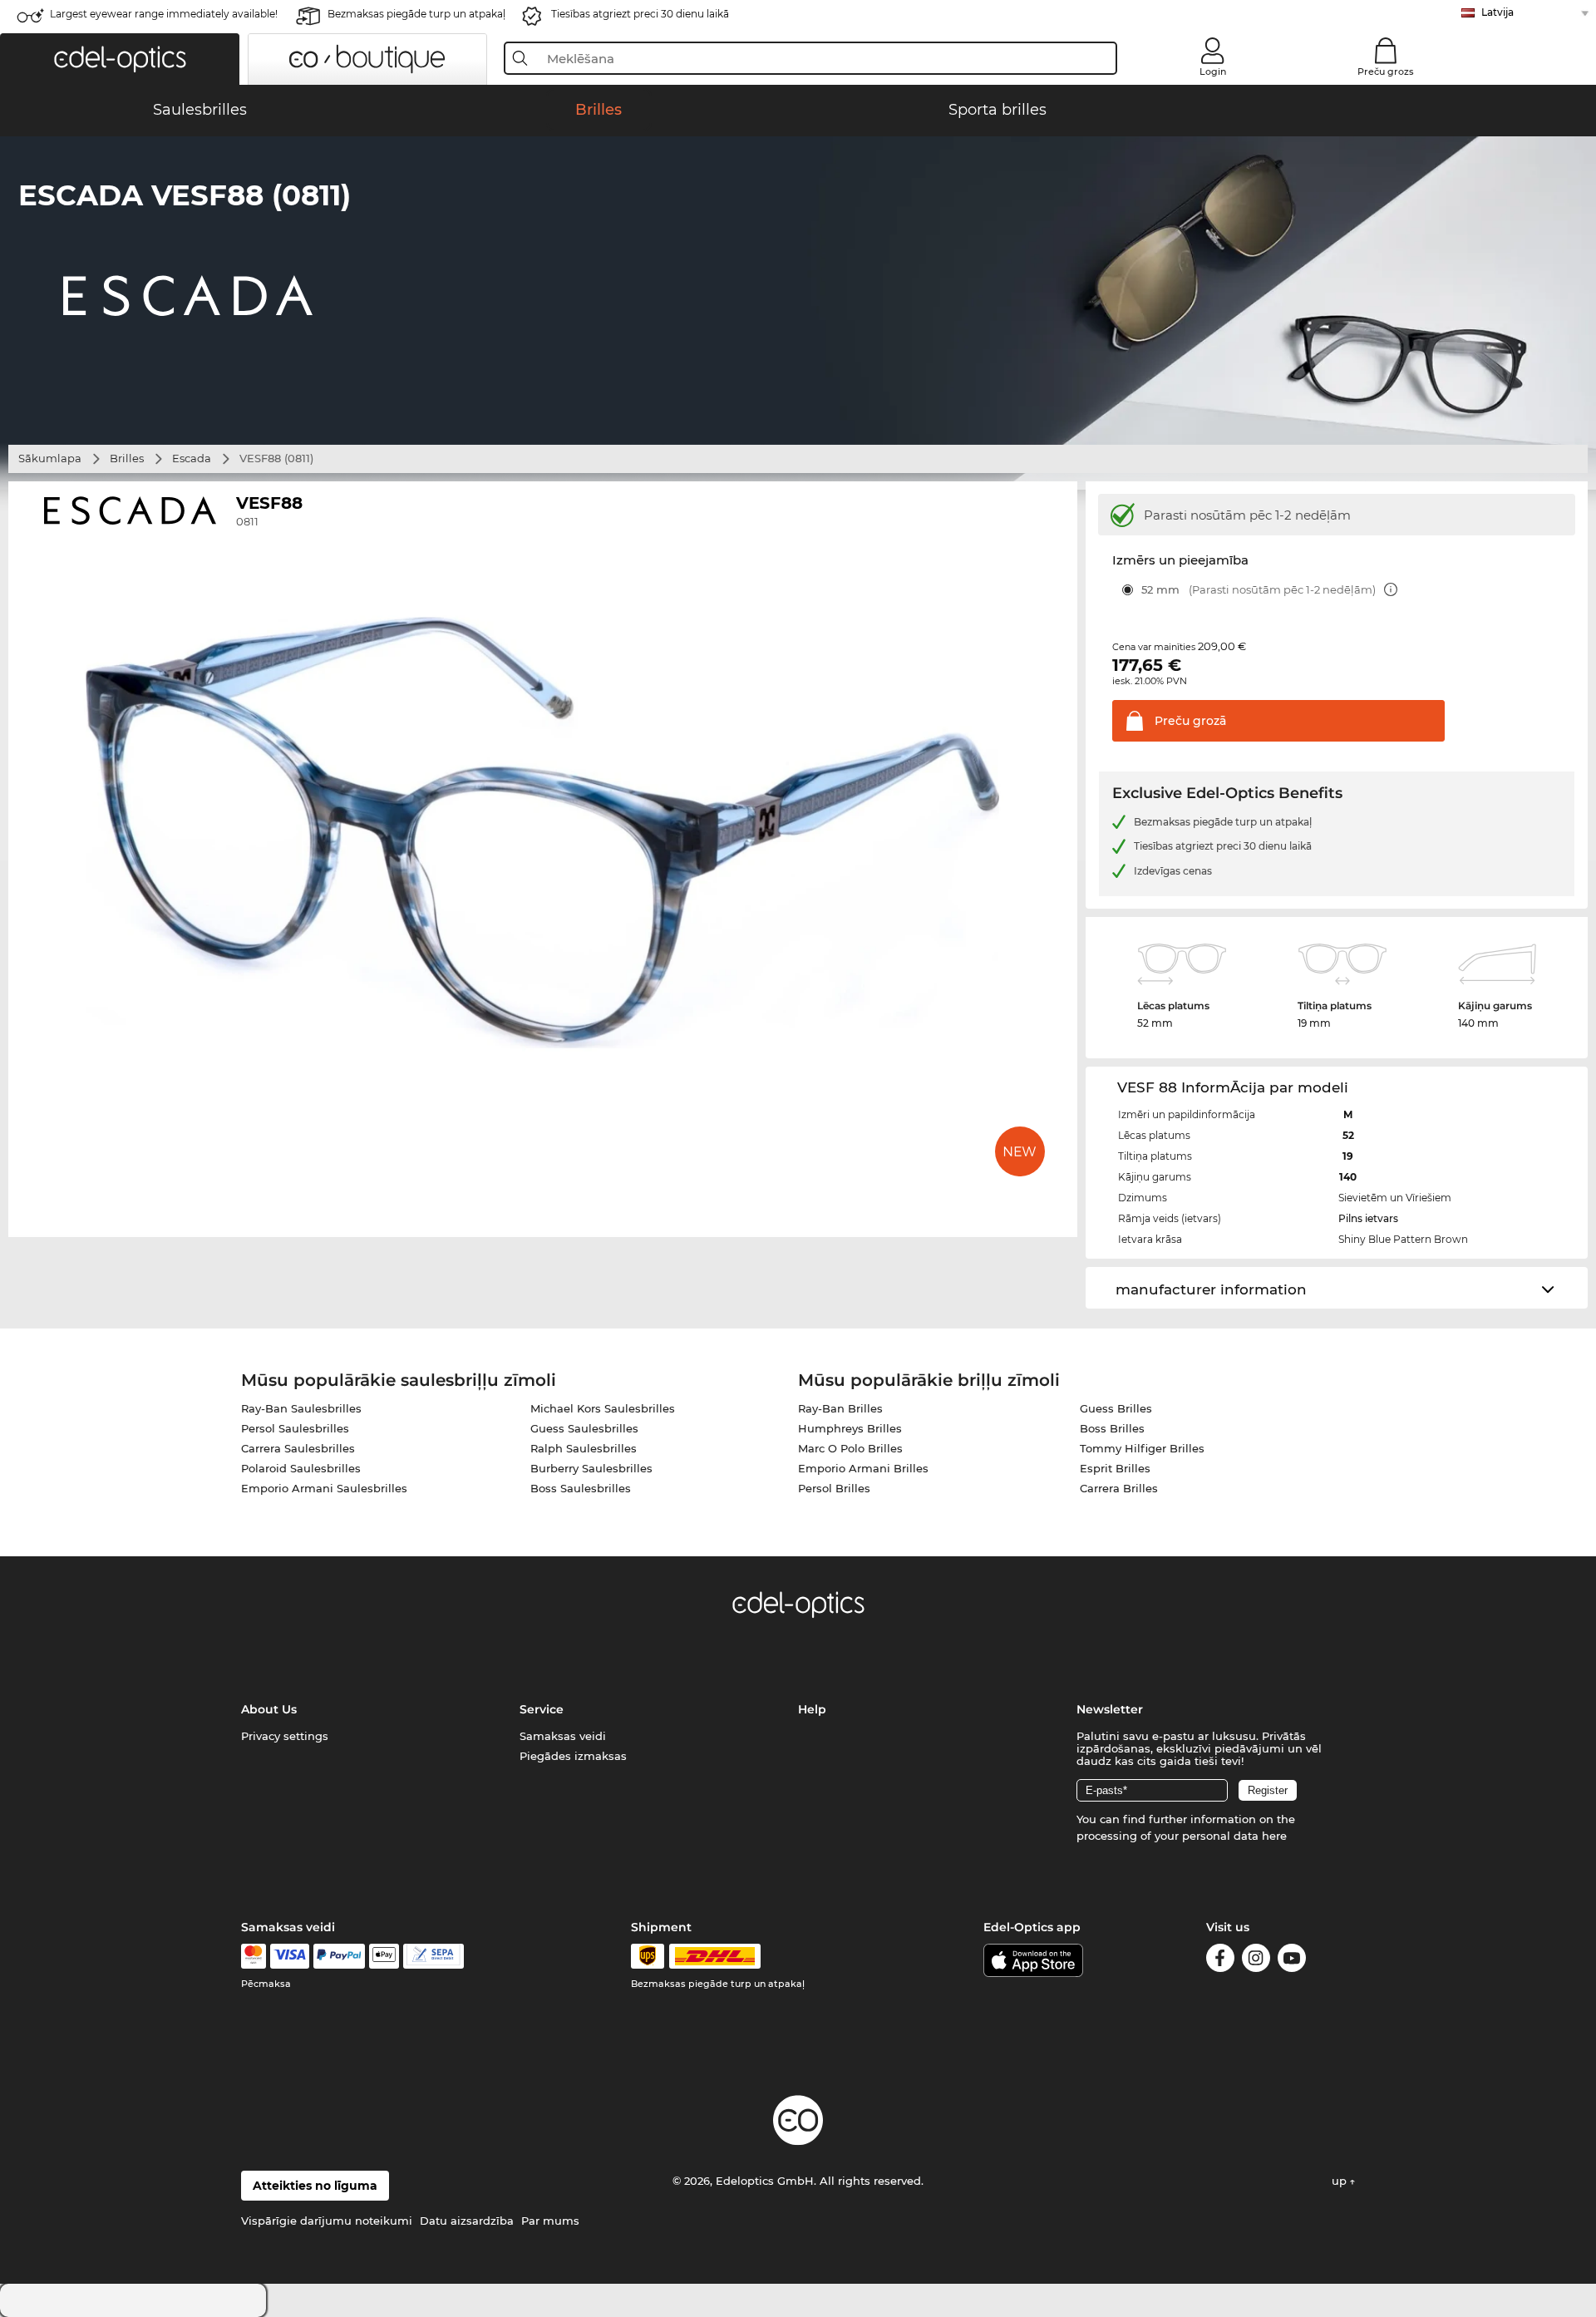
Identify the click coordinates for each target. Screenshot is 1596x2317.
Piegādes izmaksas (573, 1756)
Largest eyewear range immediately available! (164, 14)
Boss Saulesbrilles (581, 1488)
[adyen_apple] (384, 1956)
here (1274, 1836)
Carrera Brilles (1119, 1488)
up (1341, 2181)
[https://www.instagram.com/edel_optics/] (1256, 1961)
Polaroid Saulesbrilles (301, 1468)
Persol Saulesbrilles (295, 1428)
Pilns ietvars (1368, 1218)
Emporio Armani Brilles (863, 1468)
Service (542, 1709)
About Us (269, 1709)
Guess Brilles (1116, 1408)
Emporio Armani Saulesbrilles (324, 1488)
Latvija (1497, 12)
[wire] (433, 1956)
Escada (192, 458)
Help (812, 1709)
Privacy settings (285, 1736)
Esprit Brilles (1115, 1468)
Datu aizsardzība (467, 2221)
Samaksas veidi (563, 1736)
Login (1213, 71)
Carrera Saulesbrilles (298, 1448)
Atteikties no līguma (315, 2186)
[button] (120, 59)
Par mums (550, 2221)
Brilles (127, 458)
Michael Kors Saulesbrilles (603, 1408)
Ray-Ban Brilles (840, 1408)
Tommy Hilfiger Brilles (1142, 1448)
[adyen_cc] (254, 1956)
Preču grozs (1386, 71)
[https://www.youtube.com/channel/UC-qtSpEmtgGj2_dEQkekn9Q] (1292, 1961)
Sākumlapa (50, 458)
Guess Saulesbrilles (584, 1428)
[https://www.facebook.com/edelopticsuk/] (1220, 1961)
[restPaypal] (340, 1956)
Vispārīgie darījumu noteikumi (327, 2221)
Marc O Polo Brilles (850, 1448)
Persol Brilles (834, 1488)
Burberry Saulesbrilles (591, 1468)
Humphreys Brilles (850, 1428)
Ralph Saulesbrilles (584, 1448)
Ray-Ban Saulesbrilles (301, 1408)
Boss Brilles (1112, 1428)
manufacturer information (1211, 1289)
